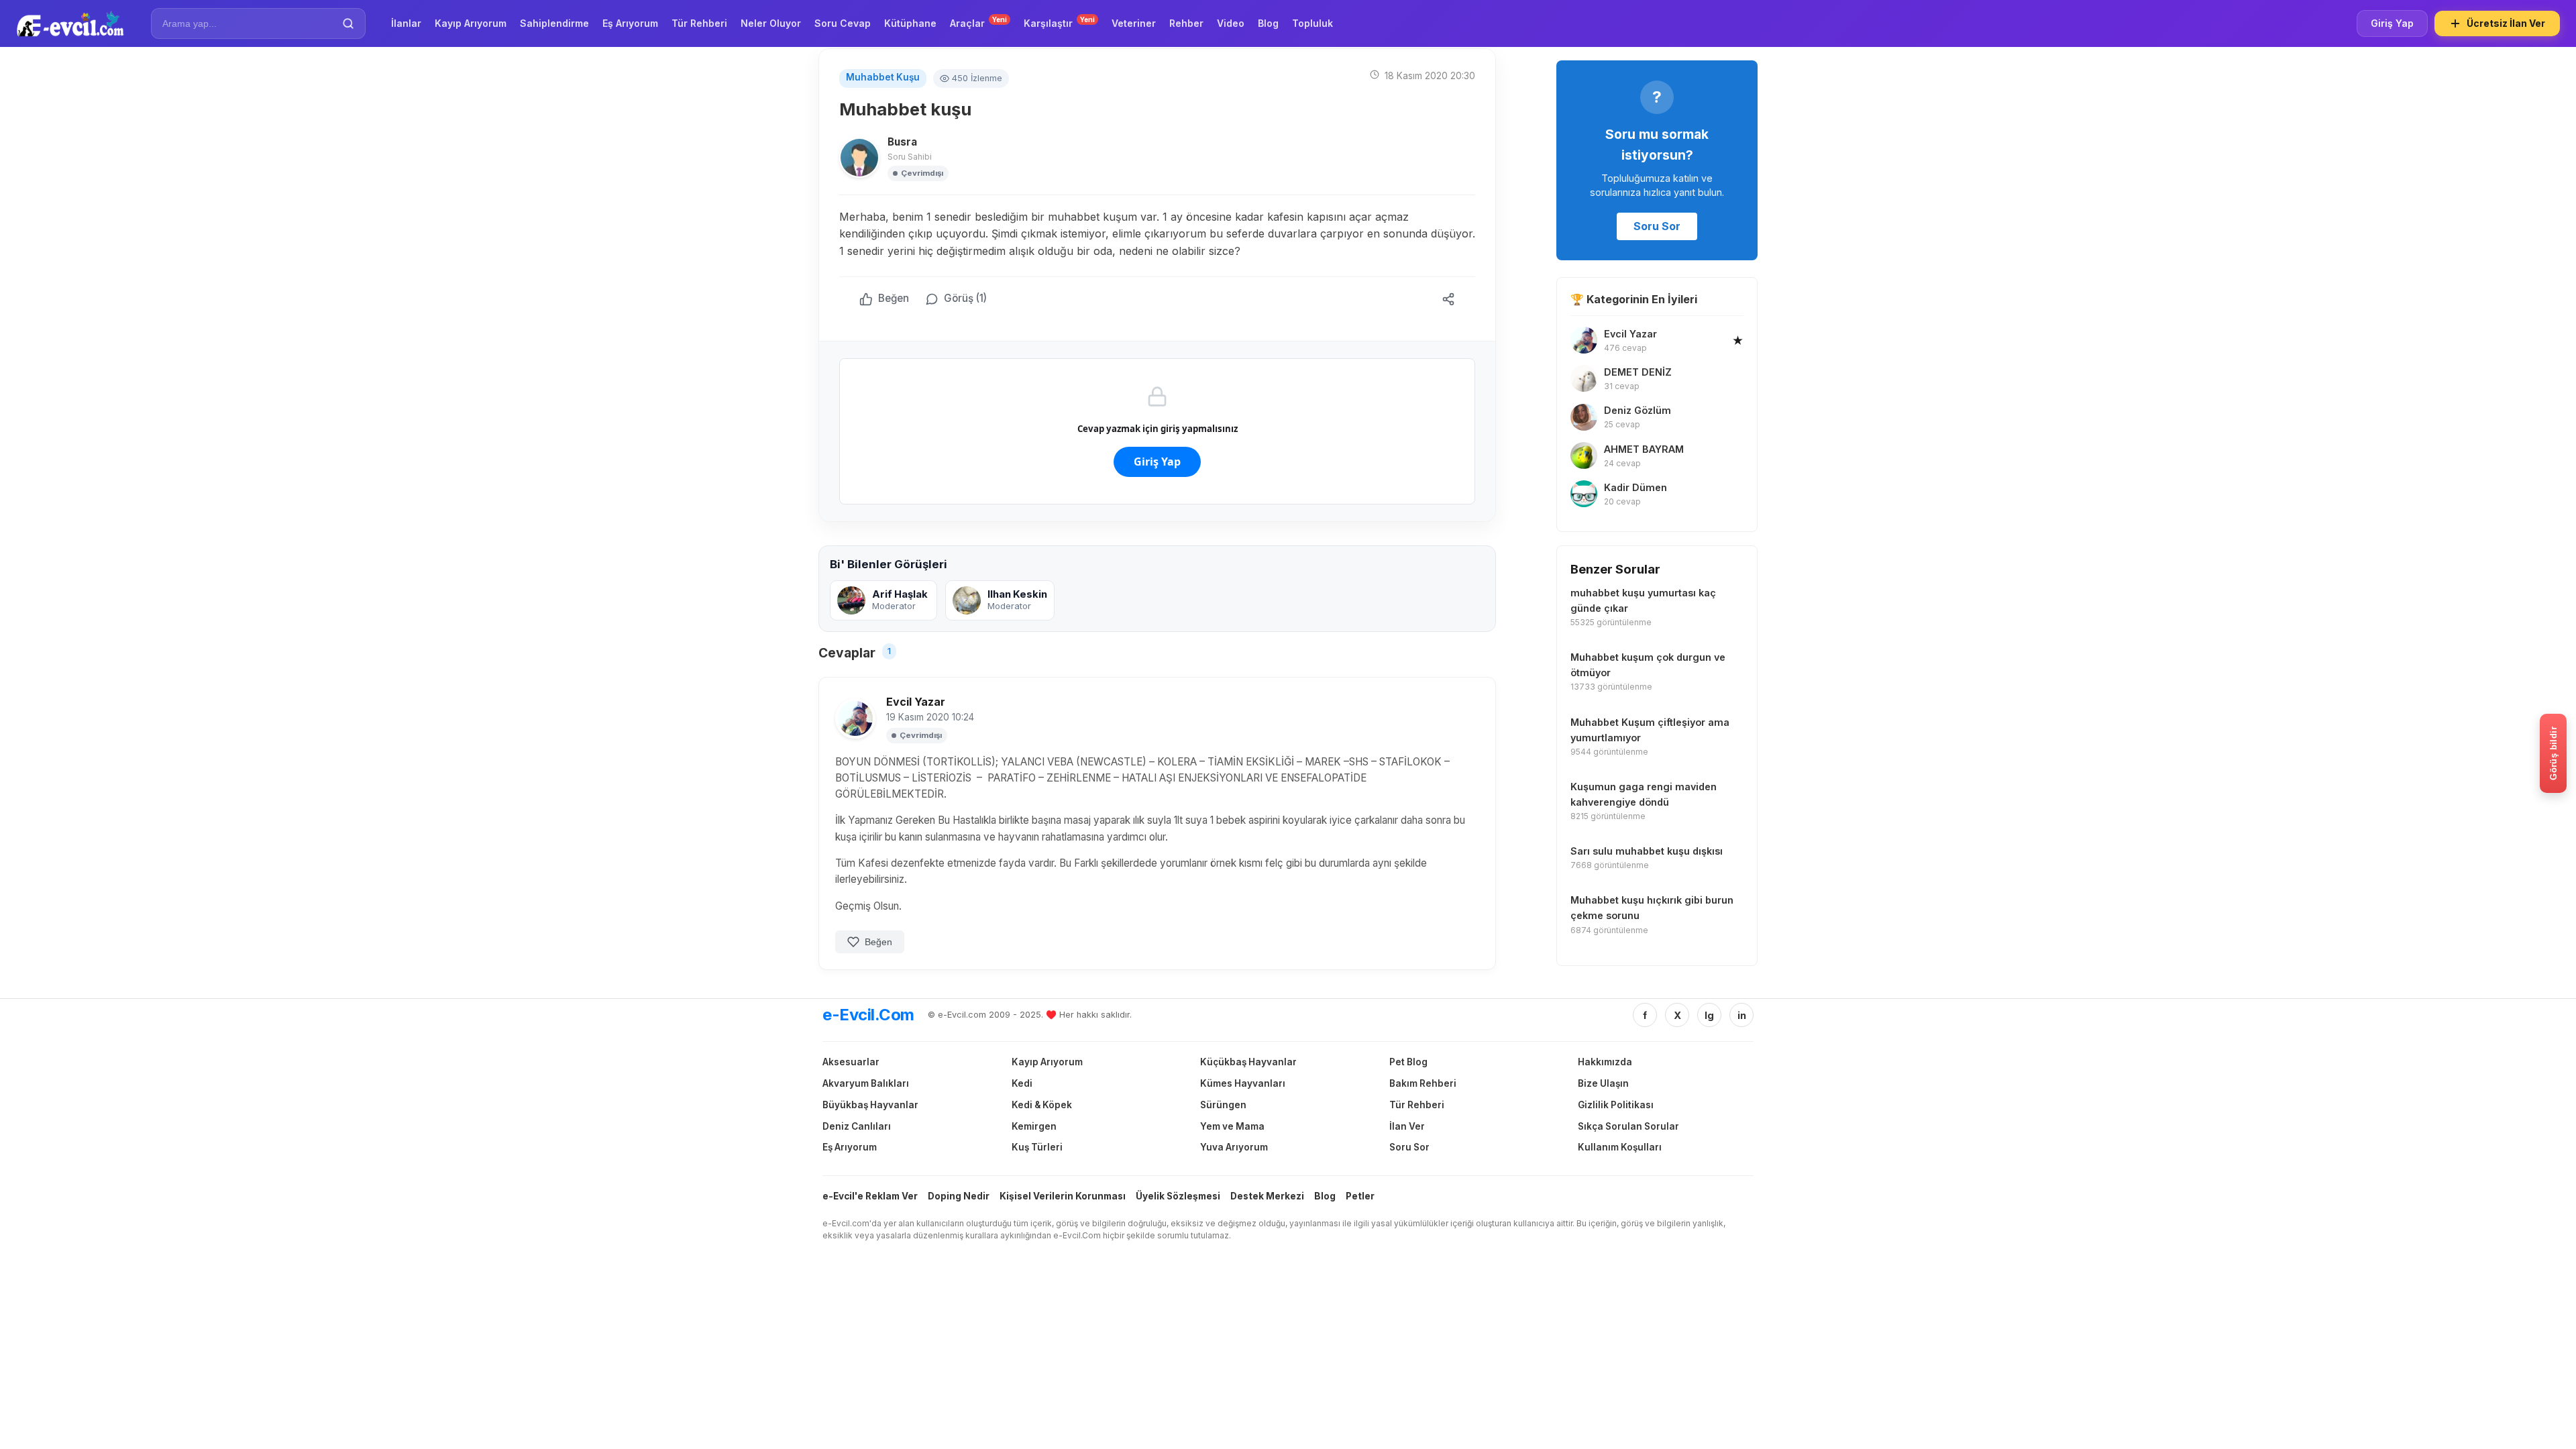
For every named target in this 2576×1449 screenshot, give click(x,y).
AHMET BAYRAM (1644, 449)
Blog (1325, 1196)
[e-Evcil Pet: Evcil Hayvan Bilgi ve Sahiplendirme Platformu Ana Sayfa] (70, 23)
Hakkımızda (1605, 1062)
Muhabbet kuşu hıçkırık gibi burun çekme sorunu (1652, 908)
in (1742, 1015)
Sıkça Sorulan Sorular (1628, 1126)
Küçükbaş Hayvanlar (1248, 1062)
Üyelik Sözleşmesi (1178, 1196)
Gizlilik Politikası (1616, 1105)
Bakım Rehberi (1423, 1083)
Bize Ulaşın (1603, 1083)
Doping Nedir (959, 1196)
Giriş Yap (2392, 23)
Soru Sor (1657, 226)
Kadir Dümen (1635, 487)
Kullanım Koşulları (1620, 1147)
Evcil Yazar (916, 702)
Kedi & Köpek (1042, 1105)
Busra (902, 142)
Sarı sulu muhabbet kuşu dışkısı (1647, 851)
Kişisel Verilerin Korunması (1063, 1196)
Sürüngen (1223, 1105)
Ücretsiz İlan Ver (2506, 23)
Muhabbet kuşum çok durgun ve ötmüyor (1648, 665)
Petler (1360, 1196)
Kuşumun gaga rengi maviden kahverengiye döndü (1644, 794)
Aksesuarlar (851, 1062)
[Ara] (348, 23)
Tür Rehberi (1417, 1105)
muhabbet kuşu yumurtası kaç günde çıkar (1643, 600)
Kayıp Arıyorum (1047, 1062)
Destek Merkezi (1267, 1196)
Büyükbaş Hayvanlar (870, 1105)
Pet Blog (1408, 1062)
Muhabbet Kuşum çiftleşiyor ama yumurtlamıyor (1650, 730)
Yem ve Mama (1232, 1126)
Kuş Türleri (1037, 1147)
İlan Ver (1407, 1126)
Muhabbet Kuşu (883, 77)
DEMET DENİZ (1638, 372)
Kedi (1022, 1083)
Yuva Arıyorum (1234, 1147)
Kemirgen (1034, 1126)
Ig (1709, 1015)
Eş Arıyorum (850, 1147)
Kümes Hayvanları (1243, 1083)
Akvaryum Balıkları (866, 1083)
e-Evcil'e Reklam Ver (870, 1196)
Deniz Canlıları (857, 1126)
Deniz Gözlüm (1638, 410)
